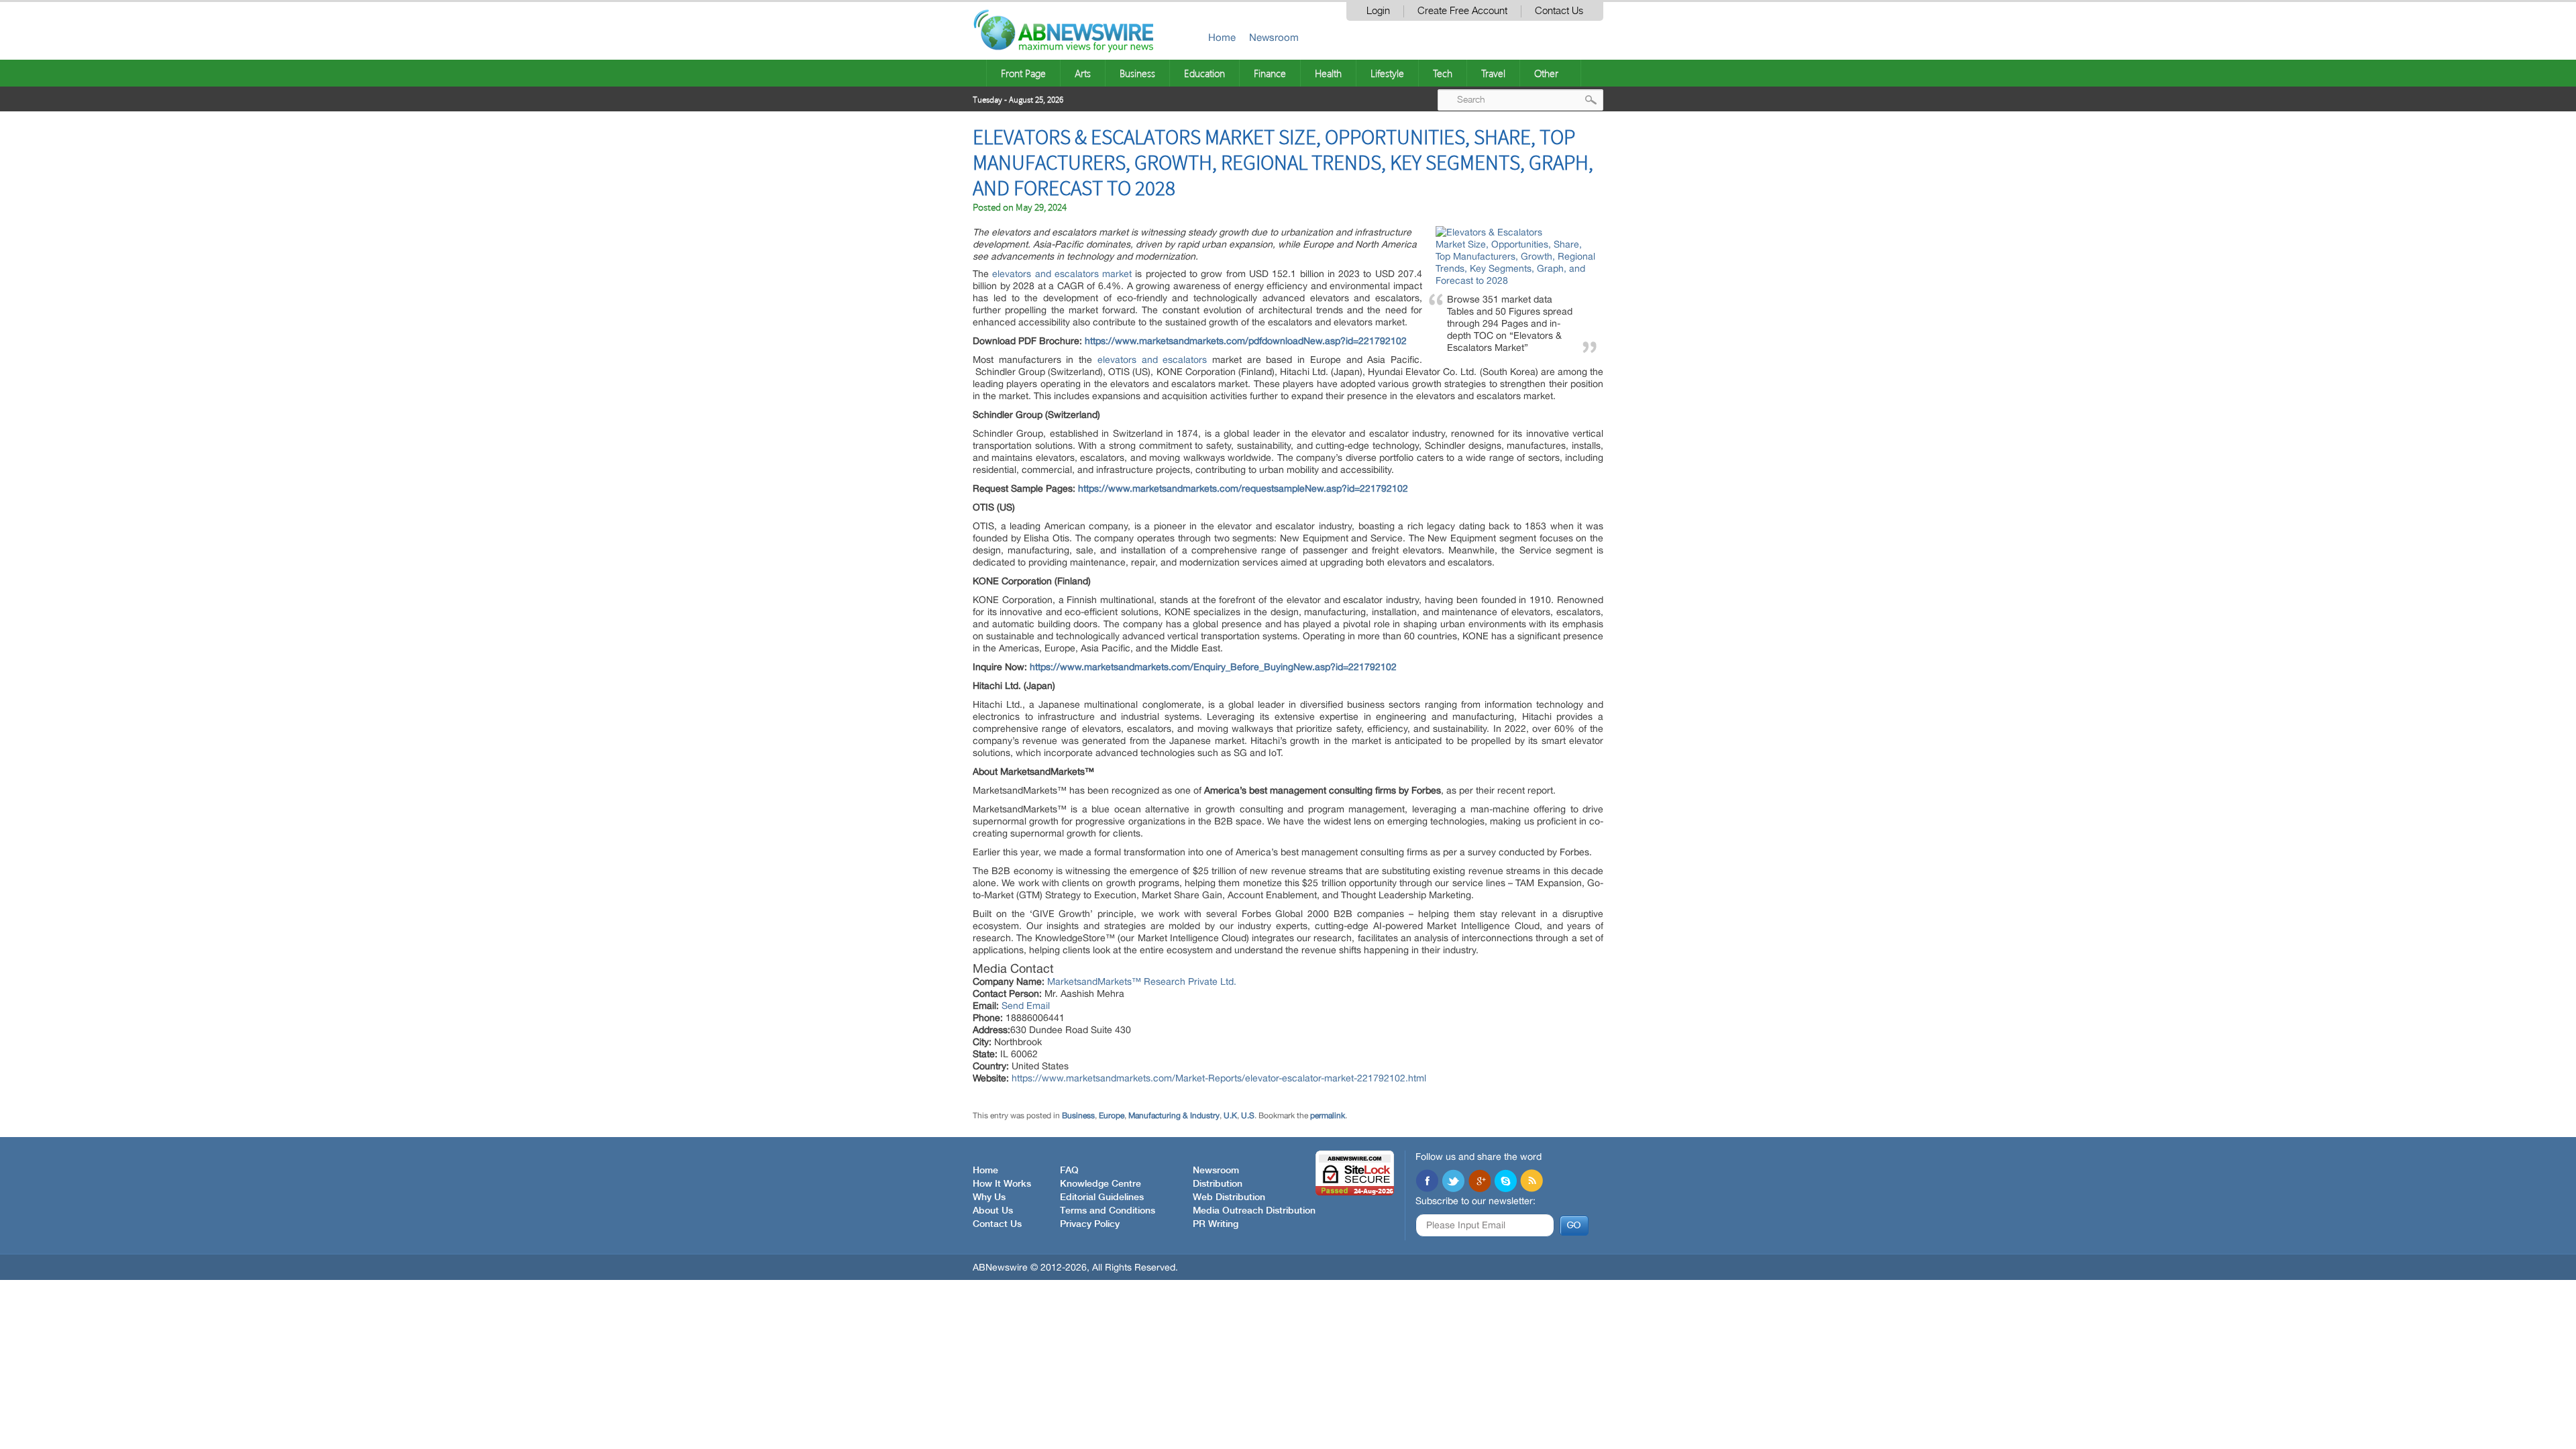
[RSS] (1532, 1182)
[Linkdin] (1479, 1182)
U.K (1230, 1116)
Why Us (989, 1197)
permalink (1328, 1116)
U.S (1248, 1116)
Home (1222, 37)
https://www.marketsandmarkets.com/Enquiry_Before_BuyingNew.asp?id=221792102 (1213, 667)
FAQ (1069, 1171)
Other (1546, 73)
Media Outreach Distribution (1254, 1211)
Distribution (1218, 1184)
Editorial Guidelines (1102, 1197)
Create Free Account (1462, 11)
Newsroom (1274, 37)
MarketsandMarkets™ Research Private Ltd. (1142, 981)
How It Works (1002, 1184)
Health (1328, 73)
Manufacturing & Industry (1174, 1116)
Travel (1493, 73)
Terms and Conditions (1108, 1211)
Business (1137, 73)
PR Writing (1216, 1224)
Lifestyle (1387, 73)
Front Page (1023, 73)
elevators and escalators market (1062, 274)
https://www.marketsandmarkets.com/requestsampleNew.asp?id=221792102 (1243, 488)
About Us (993, 1211)
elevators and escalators (1152, 360)
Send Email (1026, 1006)
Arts (1083, 73)
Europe (1112, 1116)
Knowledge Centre (1101, 1184)
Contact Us (1559, 11)
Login (1378, 11)
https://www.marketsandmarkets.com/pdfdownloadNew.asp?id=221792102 (1246, 341)
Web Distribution (1229, 1197)
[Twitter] (1453, 1182)
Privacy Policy (1090, 1224)
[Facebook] (1427, 1182)
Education (1204, 73)
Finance (1270, 73)
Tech (1443, 73)
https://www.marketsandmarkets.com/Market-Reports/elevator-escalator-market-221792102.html (1219, 1078)
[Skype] (1505, 1182)
